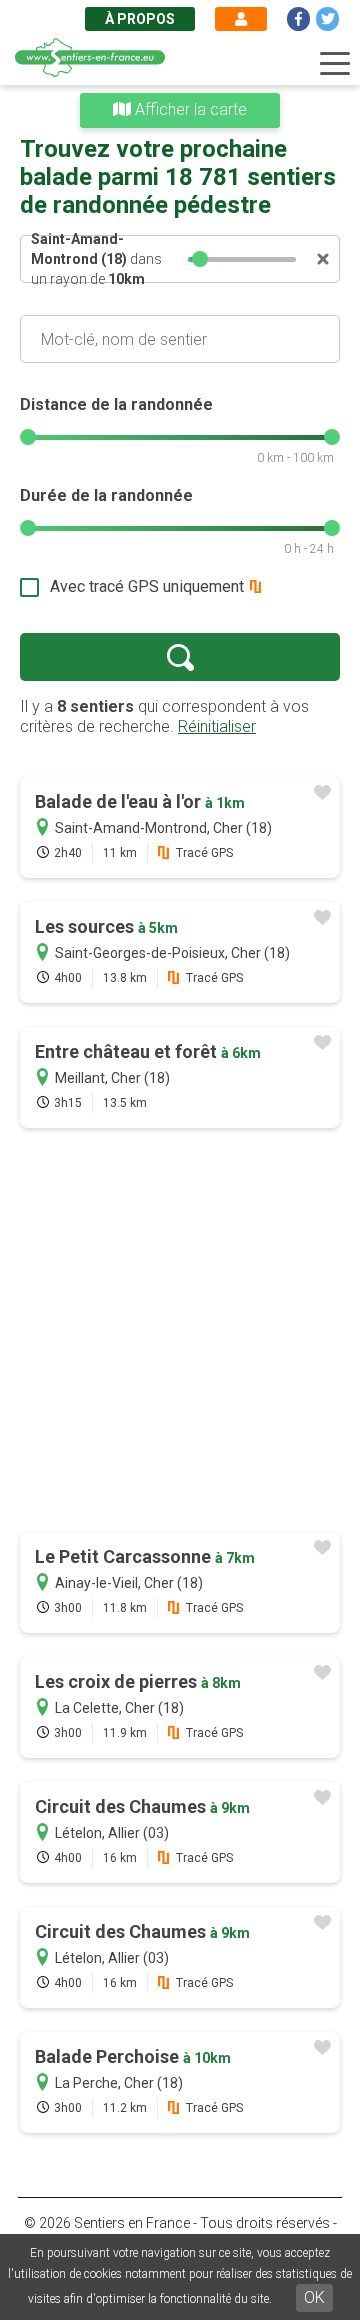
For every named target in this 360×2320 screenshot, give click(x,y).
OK (314, 2297)
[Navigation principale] (335, 64)
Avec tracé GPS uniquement (147, 586)
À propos (140, 19)
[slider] (200, 259)
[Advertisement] (180, 1332)
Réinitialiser (217, 726)
